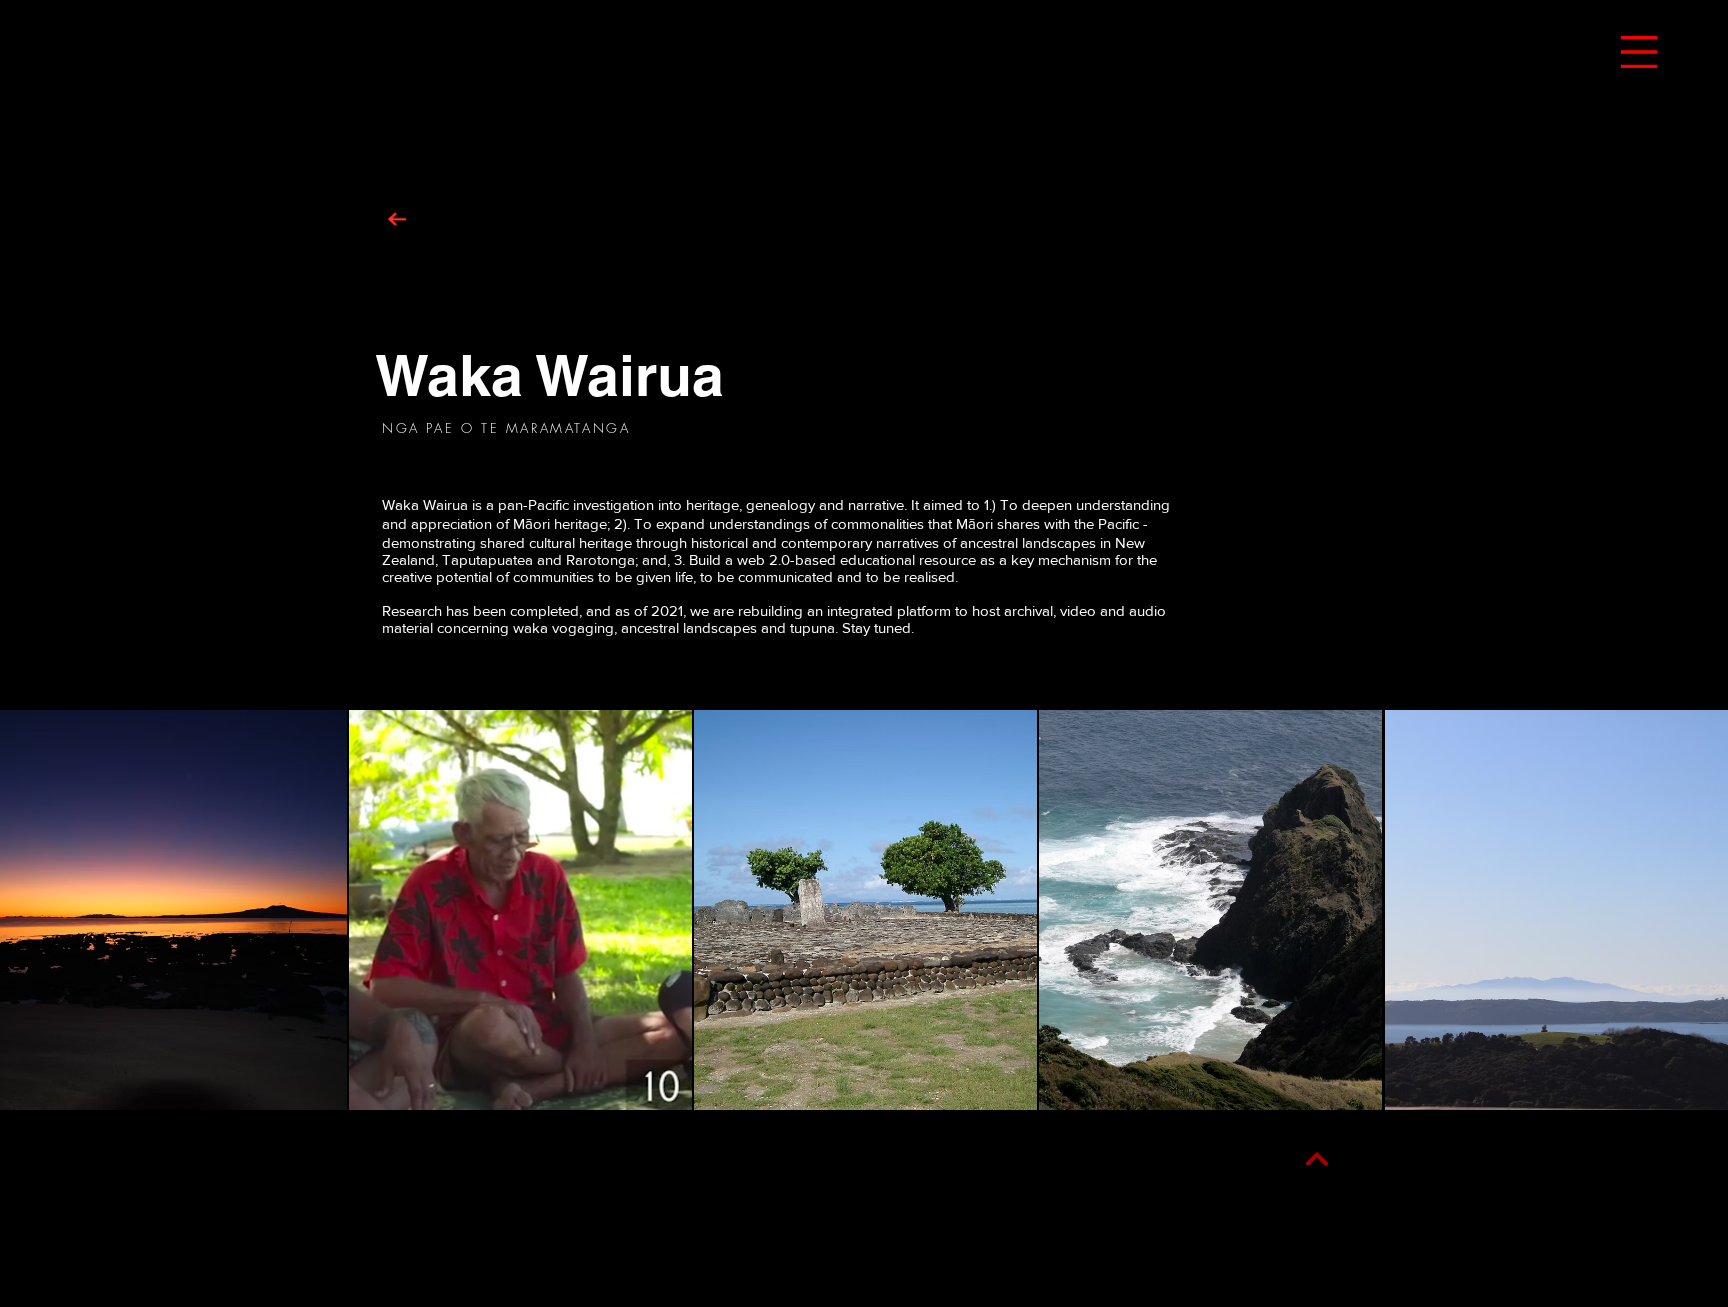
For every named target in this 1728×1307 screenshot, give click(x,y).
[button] (1639, 52)
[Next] (1317, 1159)
